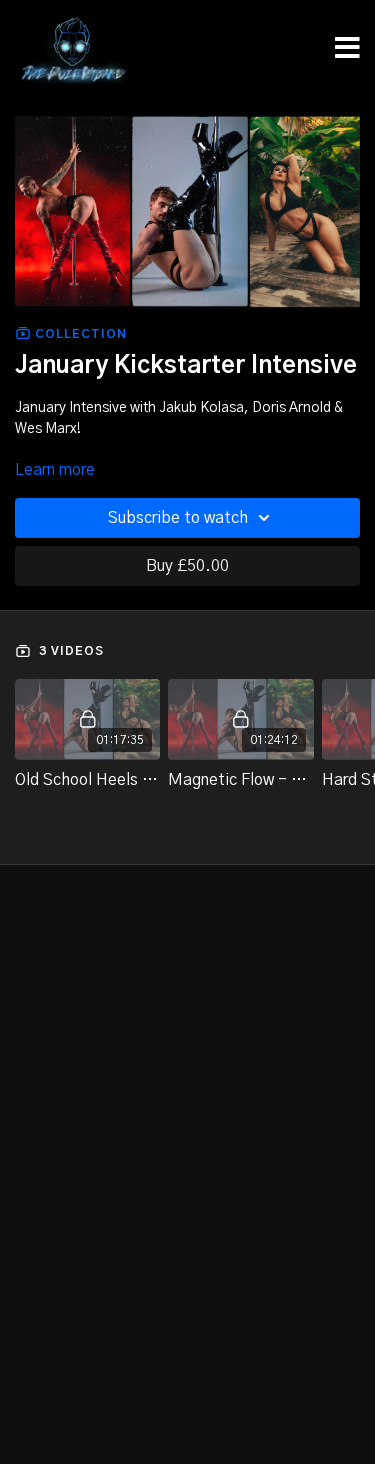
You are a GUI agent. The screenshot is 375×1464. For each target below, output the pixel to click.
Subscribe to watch (178, 518)
